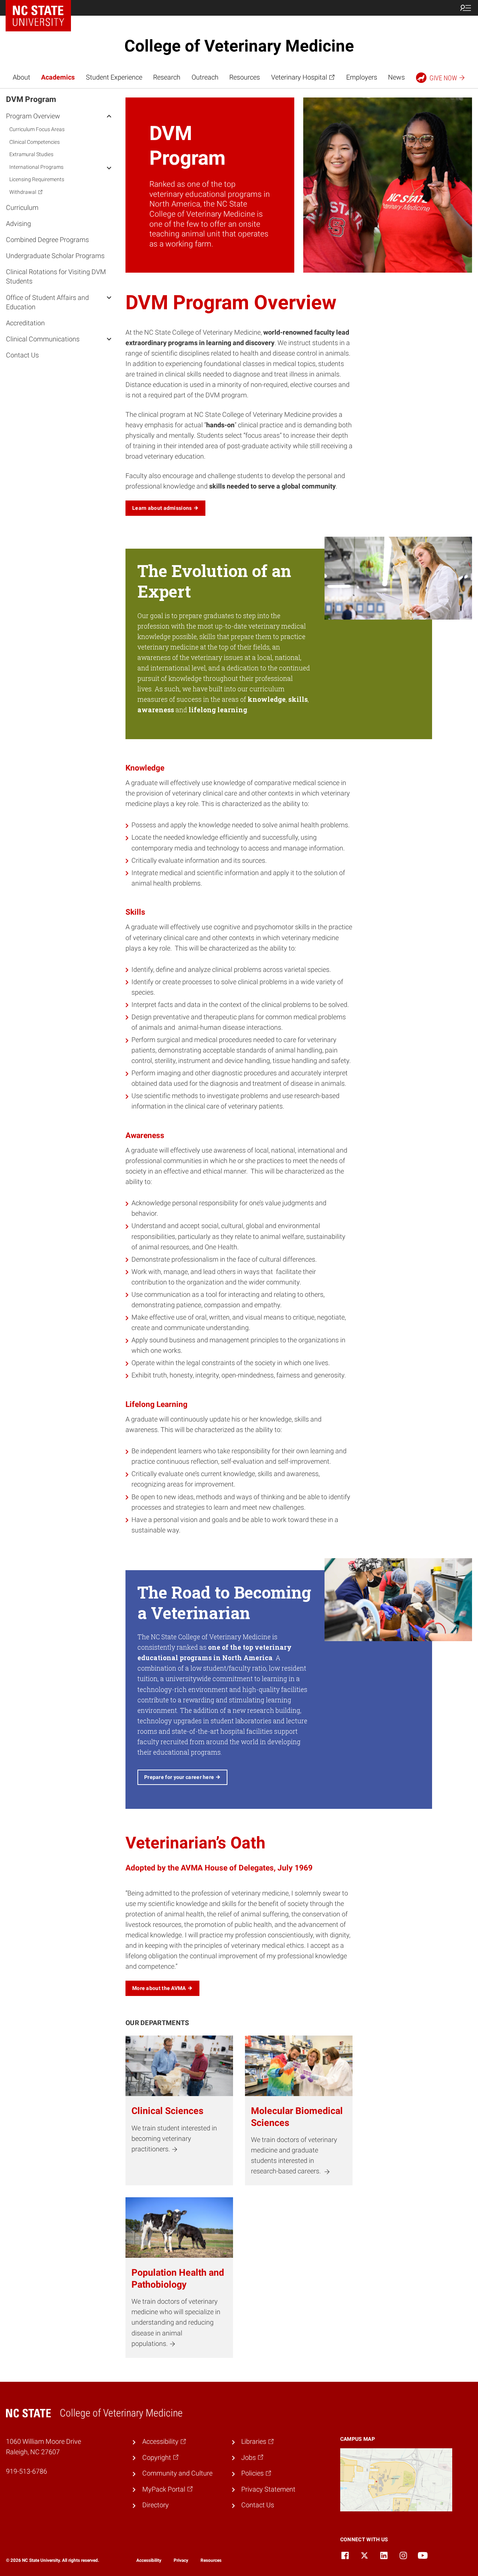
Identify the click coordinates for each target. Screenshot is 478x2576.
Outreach (205, 77)
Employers (362, 77)
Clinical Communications (43, 339)
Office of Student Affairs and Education (47, 302)
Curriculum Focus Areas (37, 129)
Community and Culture (177, 2473)
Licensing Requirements (37, 179)
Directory (156, 2505)
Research (167, 77)
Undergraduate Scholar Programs (55, 256)
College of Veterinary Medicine (239, 46)
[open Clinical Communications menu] (109, 339)
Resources (245, 77)
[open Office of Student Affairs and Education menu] (109, 297)
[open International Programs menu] (109, 167)
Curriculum (22, 207)
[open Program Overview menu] (109, 115)
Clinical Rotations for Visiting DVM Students (56, 276)
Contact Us (22, 355)
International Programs (36, 167)
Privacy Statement (268, 2489)
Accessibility (149, 2560)
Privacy (181, 2560)
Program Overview (33, 116)
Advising (18, 223)
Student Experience (114, 77)
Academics (58, 77)
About (21, 77)
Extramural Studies (31, 154)
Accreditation (25, 323)
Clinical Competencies (35, 142)
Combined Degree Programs (47, 240)
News (396, 77)
